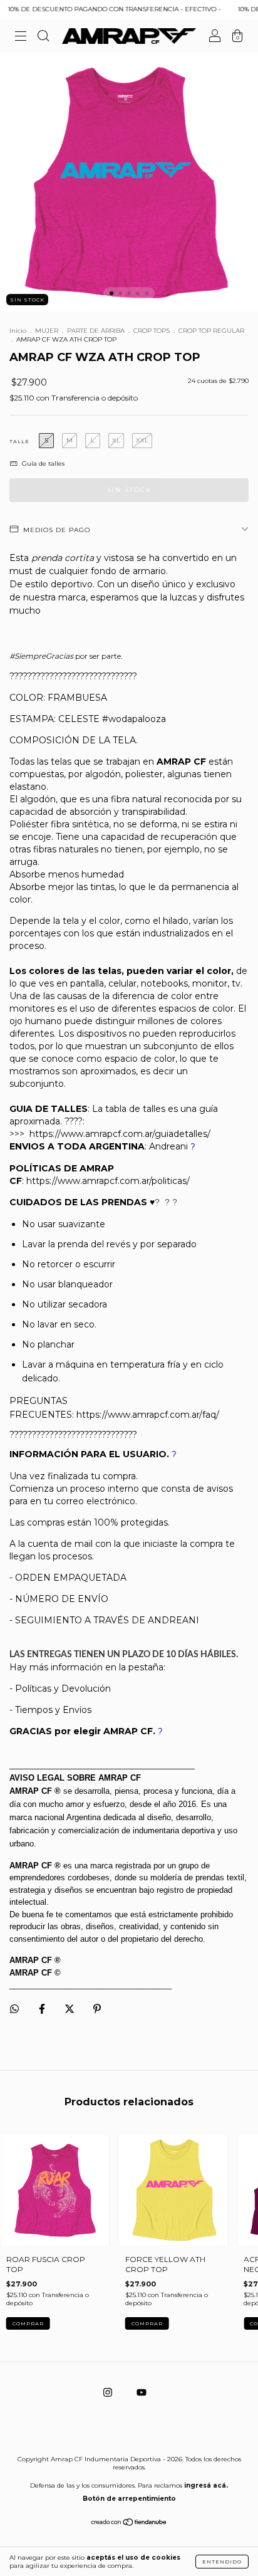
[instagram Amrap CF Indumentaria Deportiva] (109, 2392)
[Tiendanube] (129, 2523)
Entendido (222, 2562)
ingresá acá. (206, 2485)
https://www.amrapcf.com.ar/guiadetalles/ (120, 1134)
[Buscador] (43, 38)
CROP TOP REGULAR (211, 331)
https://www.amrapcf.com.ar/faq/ (148, 1415)
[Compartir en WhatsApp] (14, 2009)
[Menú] (21, 38)
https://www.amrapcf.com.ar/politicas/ (108, 1181)
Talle (19, 441)
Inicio (18, 331)
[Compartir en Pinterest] (97, 2008)
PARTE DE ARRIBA (96, 331)
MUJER (48, 331)
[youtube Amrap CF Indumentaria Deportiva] (142, 2392)
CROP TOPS (152, 331)
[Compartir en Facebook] (43, 2008)
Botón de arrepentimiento (129, 2499)
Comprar (28, 2323)
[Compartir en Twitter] (70, 2008)
